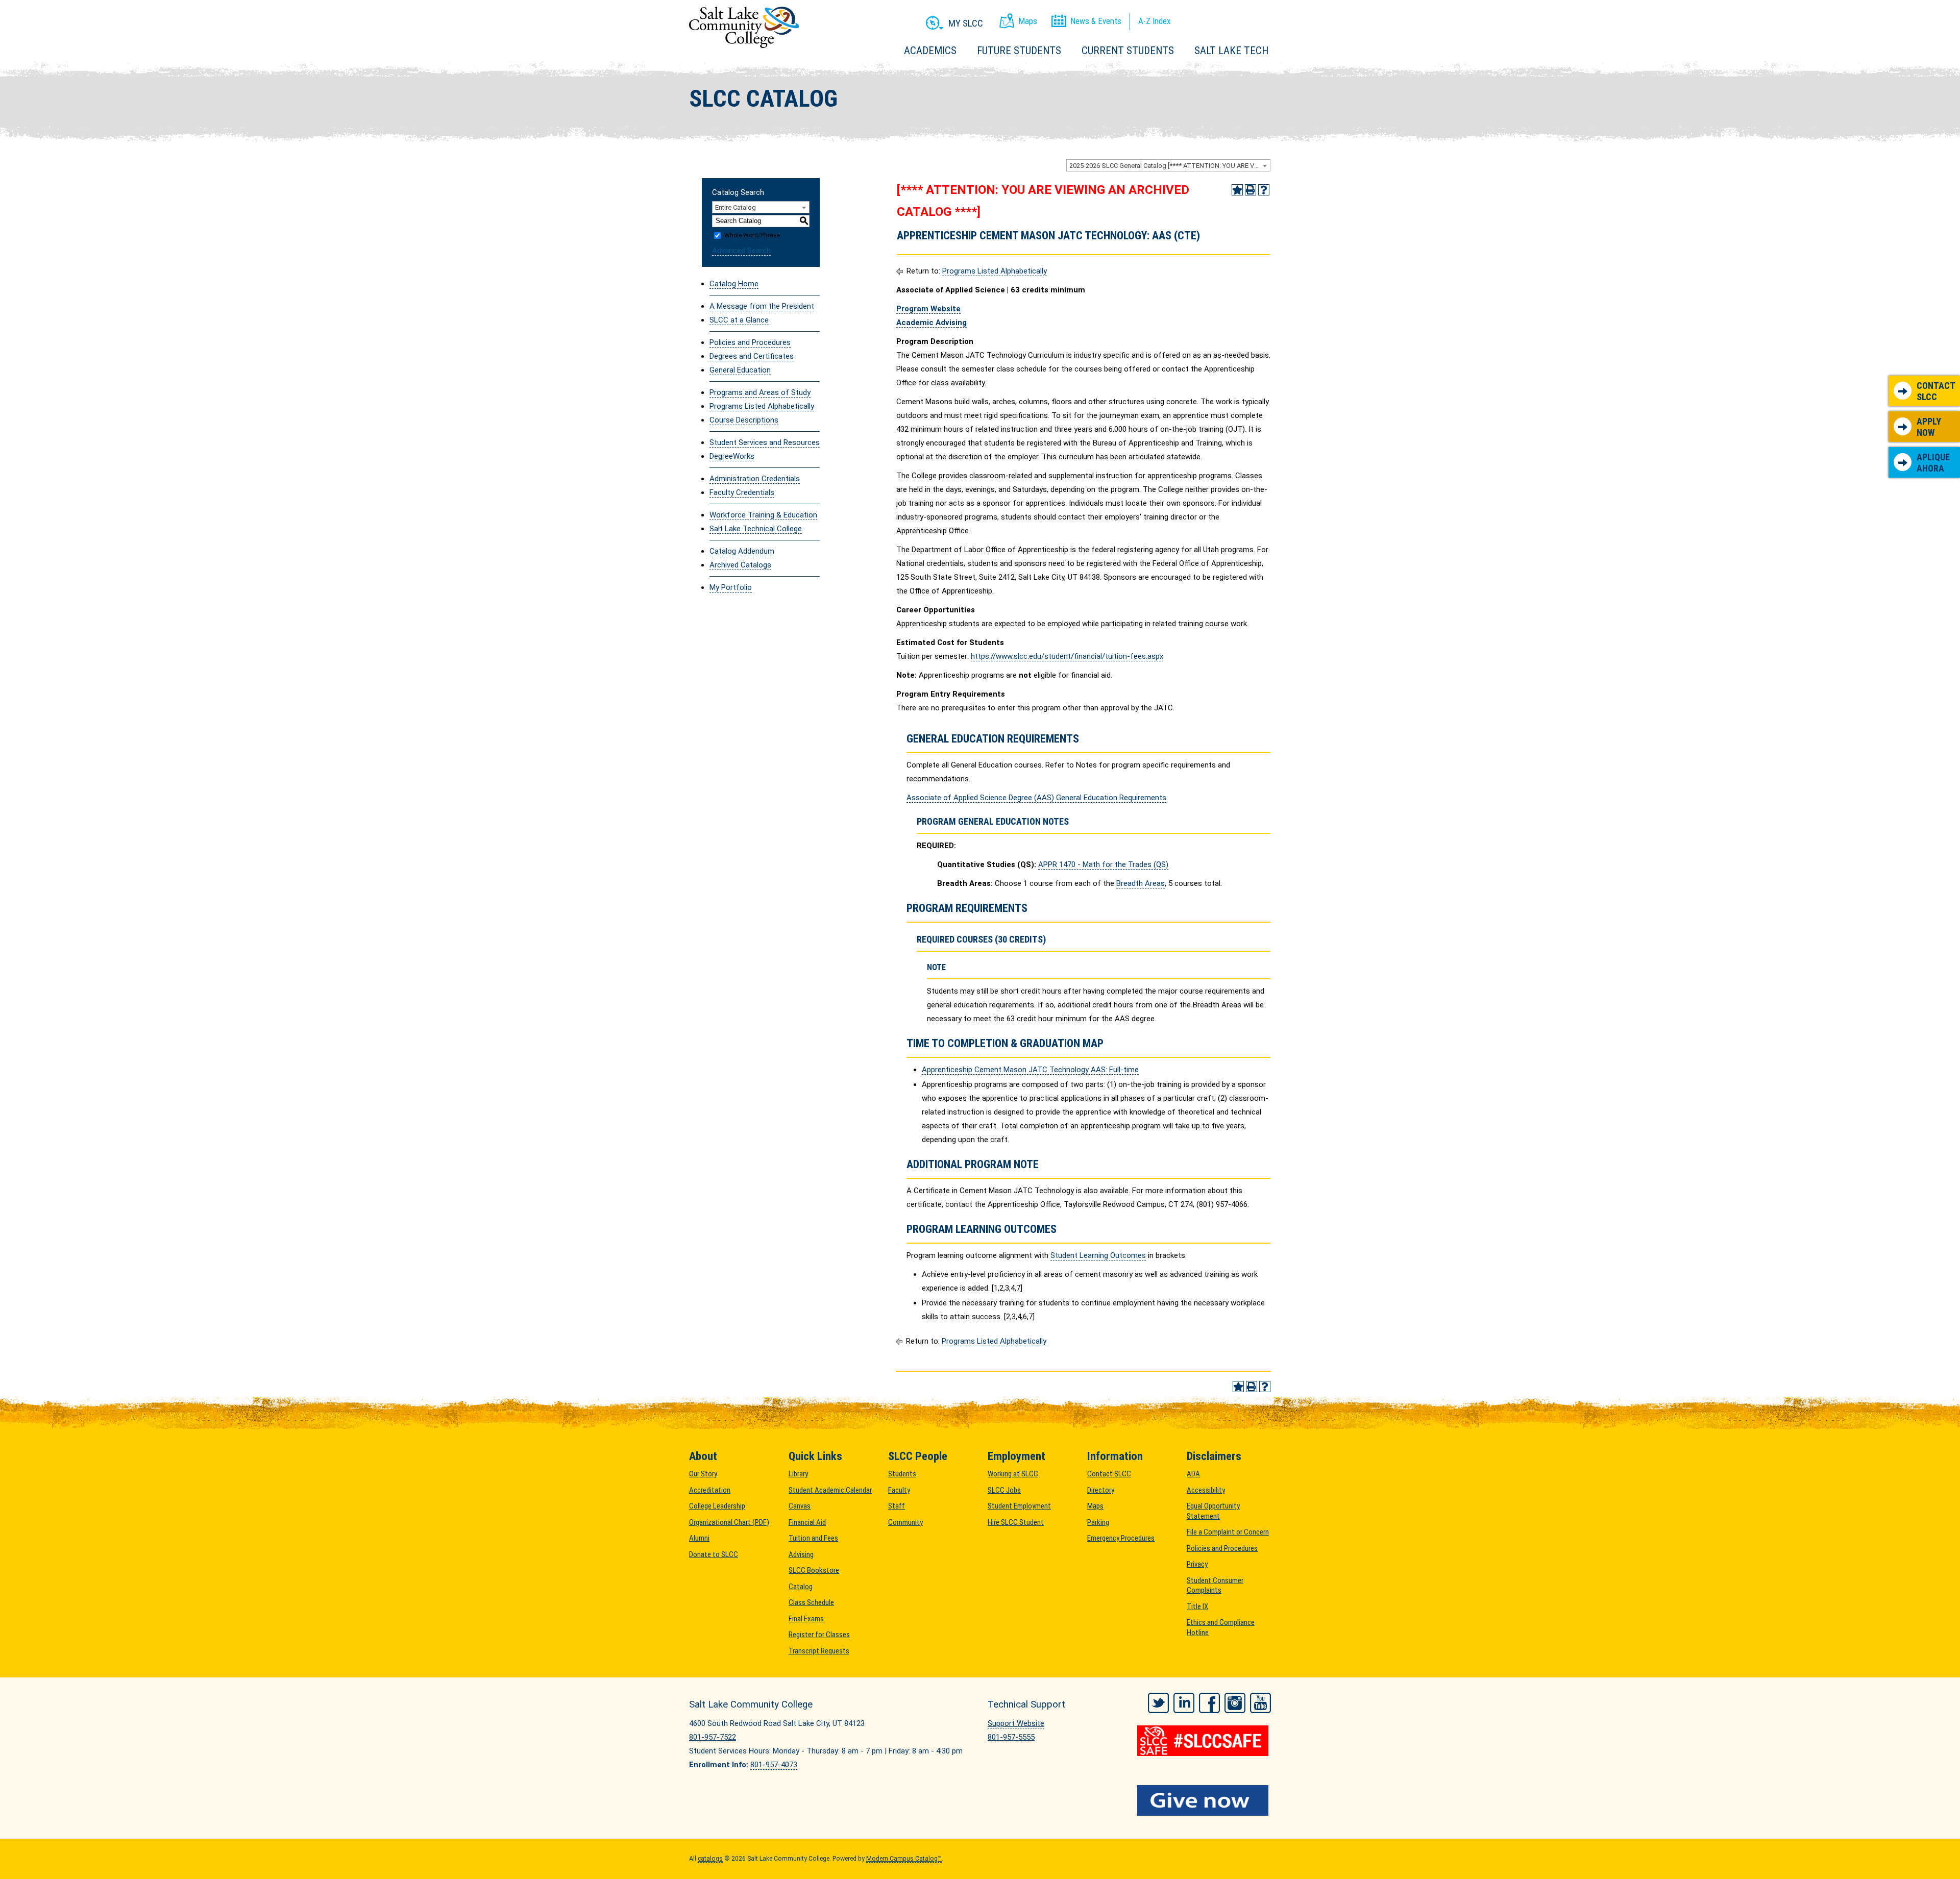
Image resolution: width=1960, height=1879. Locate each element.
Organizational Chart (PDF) (729, 1522)
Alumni (699, 1538)
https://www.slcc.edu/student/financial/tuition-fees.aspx (1067, 656)
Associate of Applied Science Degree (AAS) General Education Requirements (1036, 798)
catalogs (710, 1859)
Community (905, 1522)
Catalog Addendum (742, 551)
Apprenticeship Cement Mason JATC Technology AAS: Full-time (1030, 1070)
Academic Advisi (927, 323)
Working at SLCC (1013, 1474)
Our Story (703, 1474)
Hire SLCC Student (1016, 1522)
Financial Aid (807, 1522)
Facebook (1209, 1703)
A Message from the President (762, 306)
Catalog (801, 1587)
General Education (740, 370)
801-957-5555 (1011, 1737)
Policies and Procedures (750, 342)
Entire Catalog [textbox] (736, 207)
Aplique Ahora (1933, 463)
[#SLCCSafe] (1204, 1741)
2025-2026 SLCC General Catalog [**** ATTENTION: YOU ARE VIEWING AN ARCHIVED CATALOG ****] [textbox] (1170, 166)
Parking (1098, 1522)
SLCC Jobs (1004, 1490)
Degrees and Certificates (752, 356)
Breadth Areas (1141, 883)
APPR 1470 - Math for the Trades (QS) (1103, 864)
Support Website (1016, 1723)
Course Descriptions (744, 420)
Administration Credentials (755, 479)
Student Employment (1019, 1506)
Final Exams (806, 1619)
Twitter (1158, 1703)
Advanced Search (741, 251)
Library (798, 1474)
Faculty (899, 1490)
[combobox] (1168, 165)
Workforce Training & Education (763, 515)
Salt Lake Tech (1231, 51)
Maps (1095, 1506)
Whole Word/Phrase (752, 235)
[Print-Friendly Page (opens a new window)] (1251, 190)
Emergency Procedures (1121, 1538)
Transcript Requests (819, 1651)
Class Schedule (811, 1602)
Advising (801, 1554)
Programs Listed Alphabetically (762, 406)
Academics (930, 51)
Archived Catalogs (740, 565)
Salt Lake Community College (744, 27)
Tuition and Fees (813, 1538)
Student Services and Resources (765, 442)
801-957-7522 (713, 1737)
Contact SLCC (1936, 391)
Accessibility (1206, 1490)
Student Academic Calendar (830, 1490)
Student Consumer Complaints (1215, 1586)
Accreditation (710, 1490)
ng (962, 323)
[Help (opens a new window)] (1264, 190)
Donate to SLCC (714, 1554)
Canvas (800, 1506)
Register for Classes (819, 1635)
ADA (1193, 1474)
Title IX (1197, 1606)
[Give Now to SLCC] (1204, 1800)
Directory (1101, 1490)
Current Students (1128, 51)
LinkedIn (1184, 1703)
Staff (897, 1506)
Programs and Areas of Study (760, 392)
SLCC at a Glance (739, 320)
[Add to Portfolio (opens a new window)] (1237, 190)
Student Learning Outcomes (1098, 1255)
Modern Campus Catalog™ (904, 1859)
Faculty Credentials (742, 492)
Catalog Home (734, 284)
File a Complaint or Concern (1228, 1532)
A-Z (1154, 21)
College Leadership (717, 1506)
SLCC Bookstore (814, 1570)
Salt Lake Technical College (756, 529)
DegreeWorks (732, 456)
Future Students (1019, 51)
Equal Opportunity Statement (1213, 1511)
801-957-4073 (774, 1765)
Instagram (1235, 1703)
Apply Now (1929, 427)
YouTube (1260, 1703)
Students (902, 1474)
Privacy (1197, 1564)
